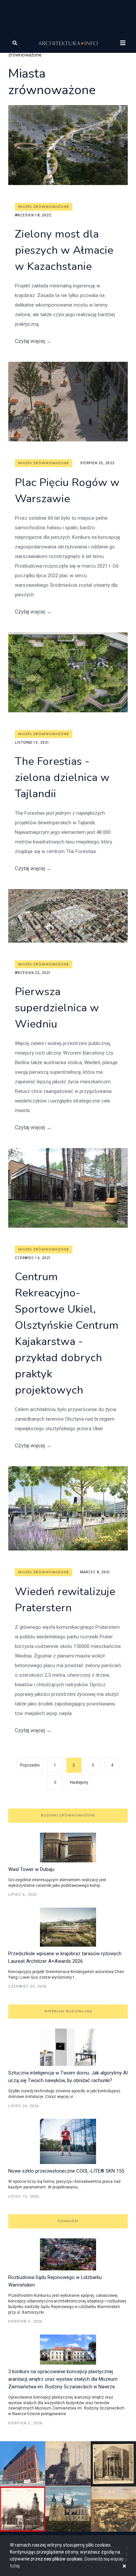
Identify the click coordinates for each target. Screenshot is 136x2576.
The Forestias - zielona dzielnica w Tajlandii (62, 778)
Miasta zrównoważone (44, 207)
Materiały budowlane (68, 2011)
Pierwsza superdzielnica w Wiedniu (57, 1008)
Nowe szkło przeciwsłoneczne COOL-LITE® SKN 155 (66, 2171)
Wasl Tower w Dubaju (31, 1869)
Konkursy (68, 2221)
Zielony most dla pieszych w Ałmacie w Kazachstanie (64, 250)
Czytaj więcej (33, 341)
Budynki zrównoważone (68, 1815)
